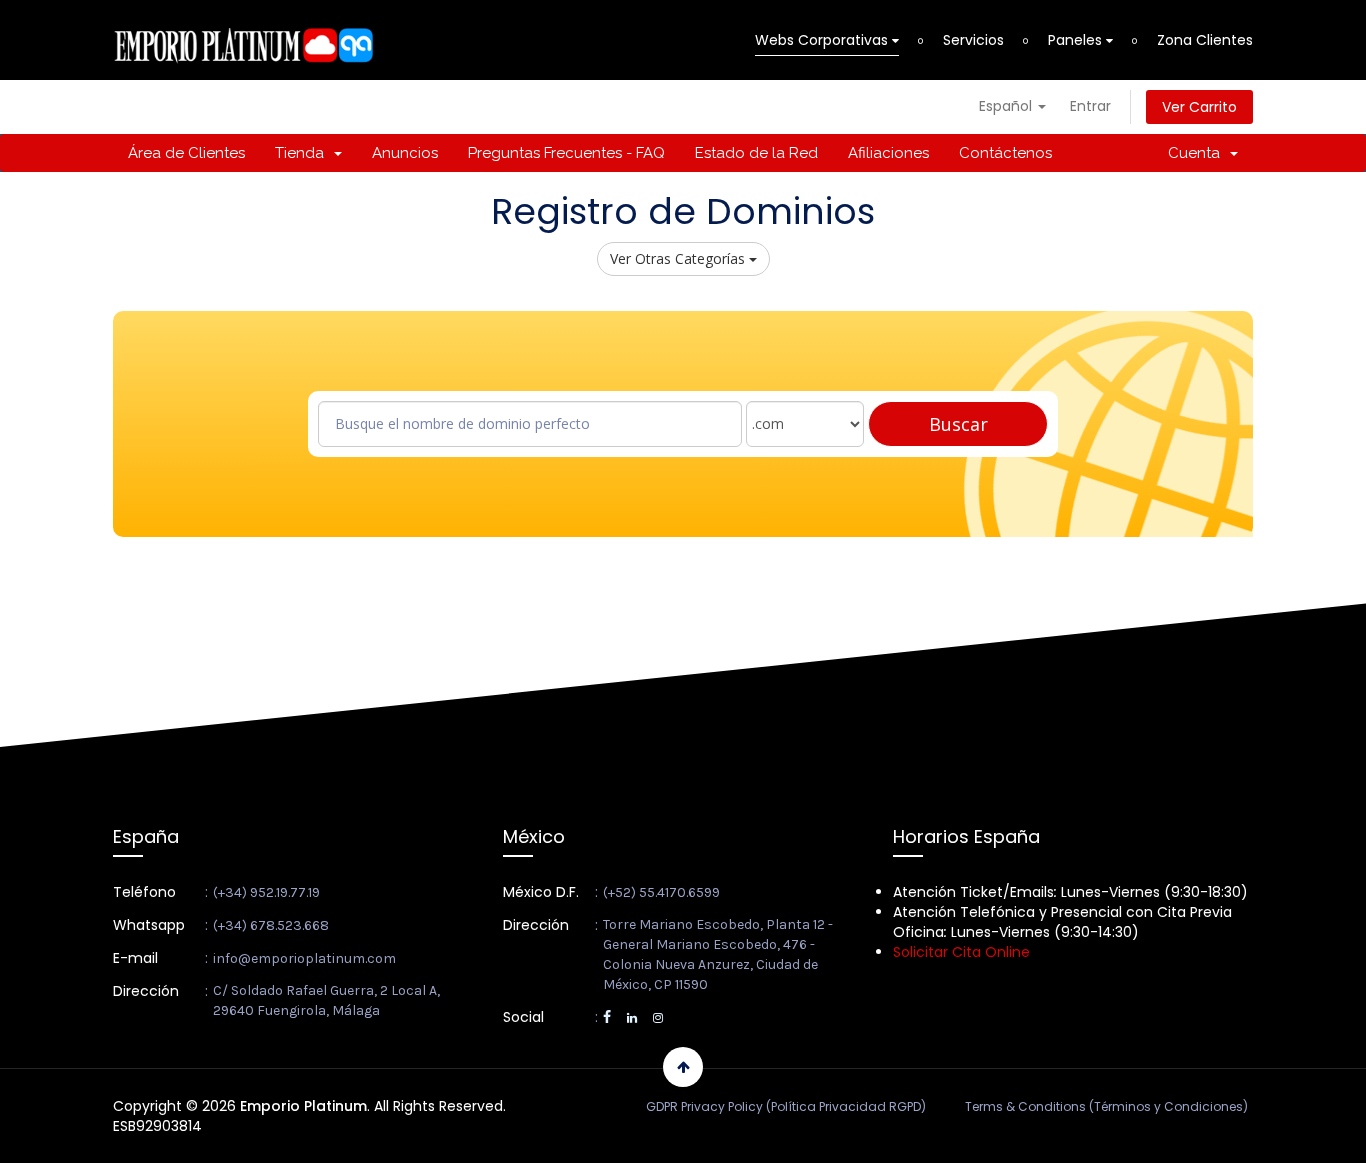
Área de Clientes (186, 153)
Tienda (303, 153)
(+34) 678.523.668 (271, 925)
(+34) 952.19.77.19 (266, 892)
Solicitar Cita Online (961, 952)
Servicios (973, 40)
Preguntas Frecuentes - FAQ (566, 153)
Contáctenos (1005, 153)
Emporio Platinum (303, 1106)
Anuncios (405, 153)
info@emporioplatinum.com (304, 958)
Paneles (1077, 40)
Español (1007, 106)
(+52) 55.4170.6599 (661, 892)
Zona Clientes (1205, 40)
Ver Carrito (1199, 107)
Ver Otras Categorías (679, 258)
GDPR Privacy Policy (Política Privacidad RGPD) (786, 1106)
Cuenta (1198, 153)
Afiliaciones (888, 153)
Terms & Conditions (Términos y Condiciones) (1106, 1106)
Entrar (1090, 106)
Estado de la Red (756, 153)
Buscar (958, 424)
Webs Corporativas (823, 40)
